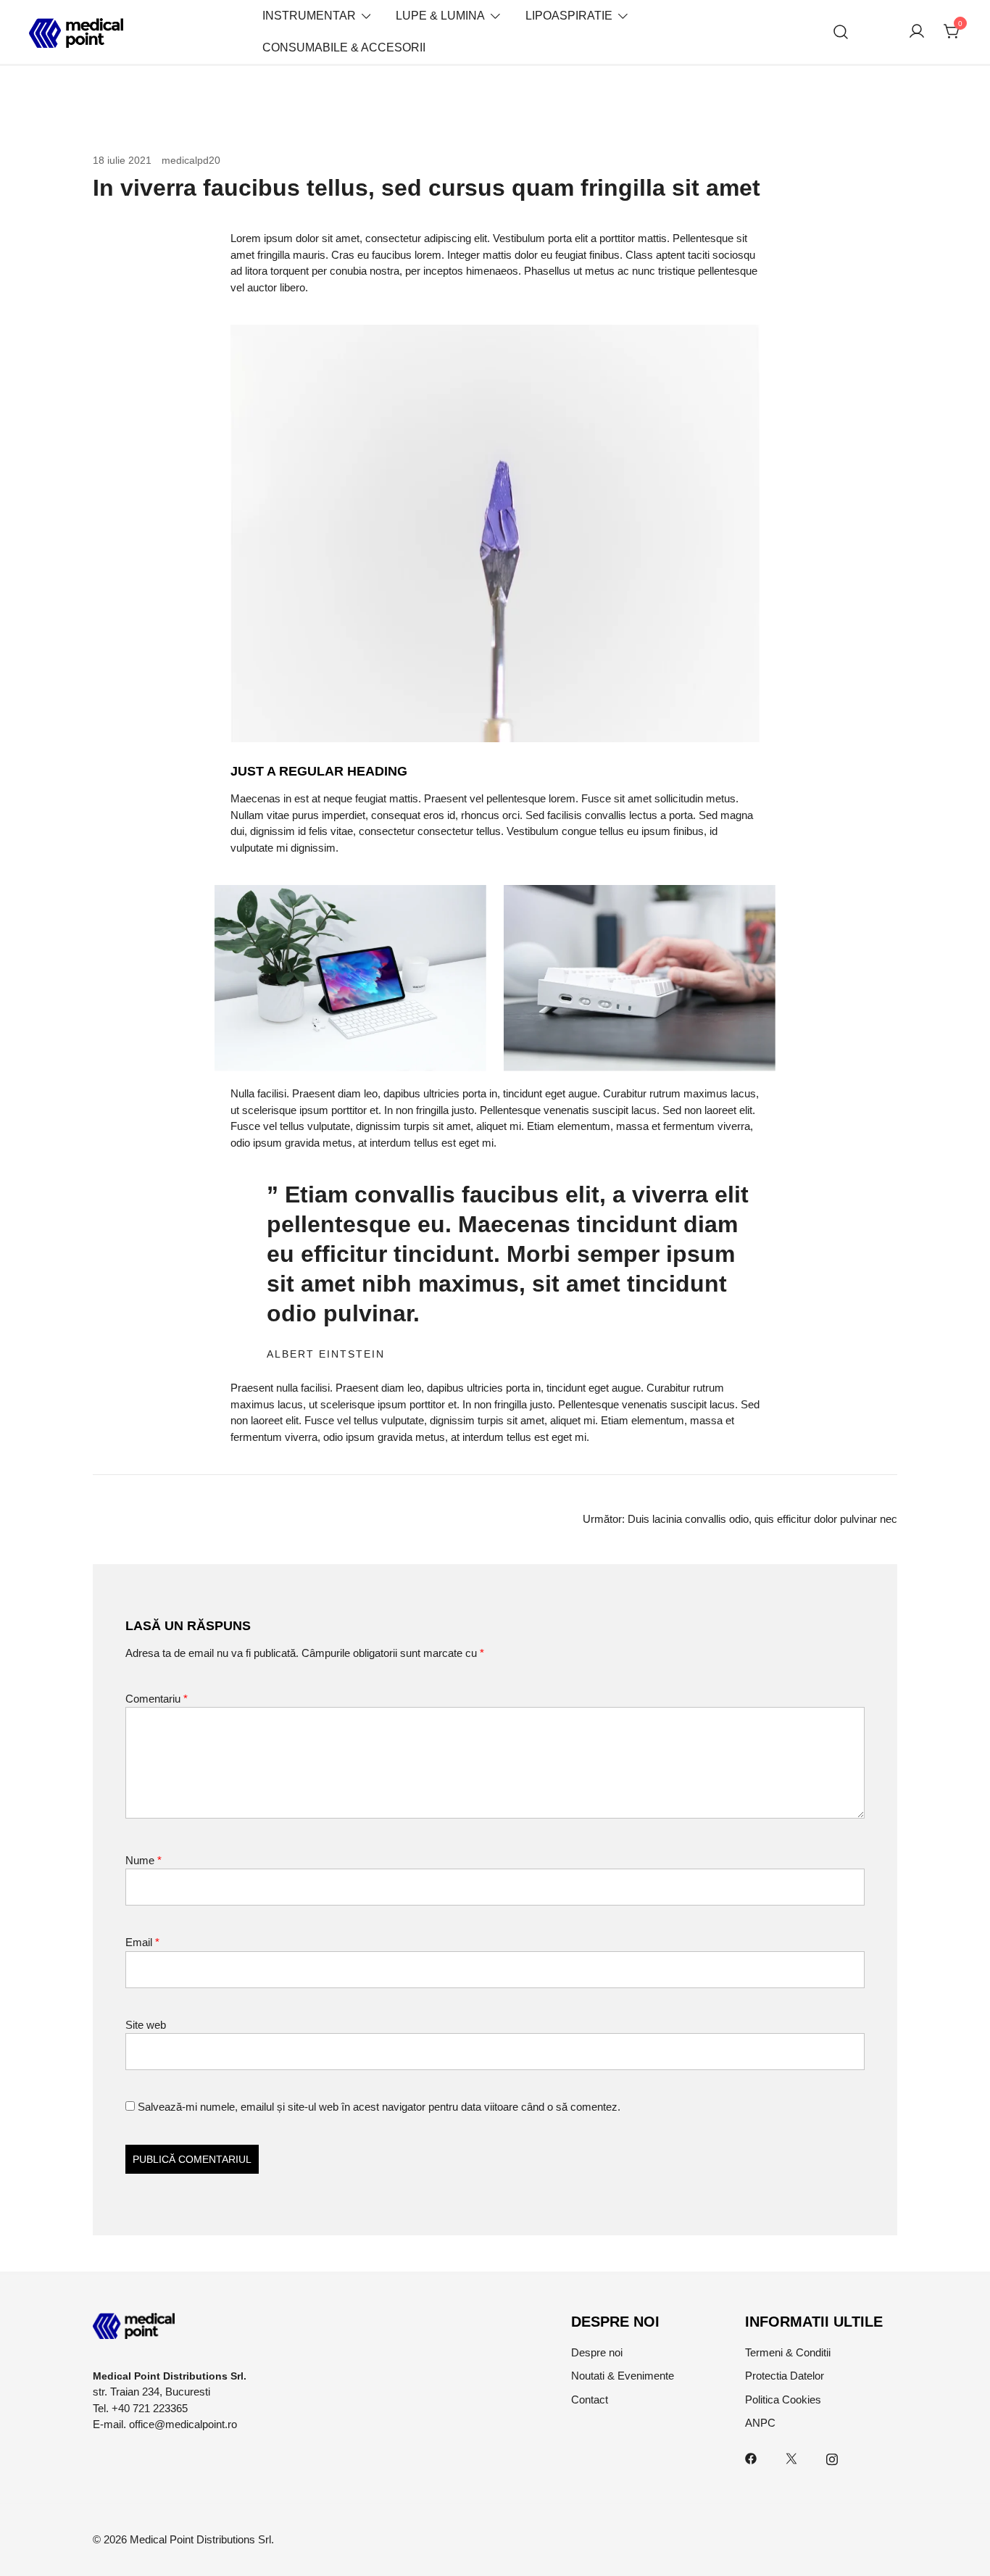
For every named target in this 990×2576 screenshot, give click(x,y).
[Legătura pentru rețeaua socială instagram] (832, 2457)
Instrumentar (309, 16)
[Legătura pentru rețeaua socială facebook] (751, 2457)
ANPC (760, 2423)
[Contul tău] (917, 32)
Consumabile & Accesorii (344, 47)
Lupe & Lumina (440, 16)
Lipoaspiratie (569, 16)
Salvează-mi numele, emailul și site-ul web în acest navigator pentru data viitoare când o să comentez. (379, 2107)
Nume (143, 1860)
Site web (146, 2025)
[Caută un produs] (841, 32)
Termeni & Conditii (788, 2352)
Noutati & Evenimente (623, 2376)
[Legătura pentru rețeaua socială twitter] (791, 2457)
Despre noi (597, 2352)
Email (142, 1942)
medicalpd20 (191, 160)
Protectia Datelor (785, 2376)
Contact (590, 2400)
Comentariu (157, 1699)
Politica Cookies (783, 2400)
